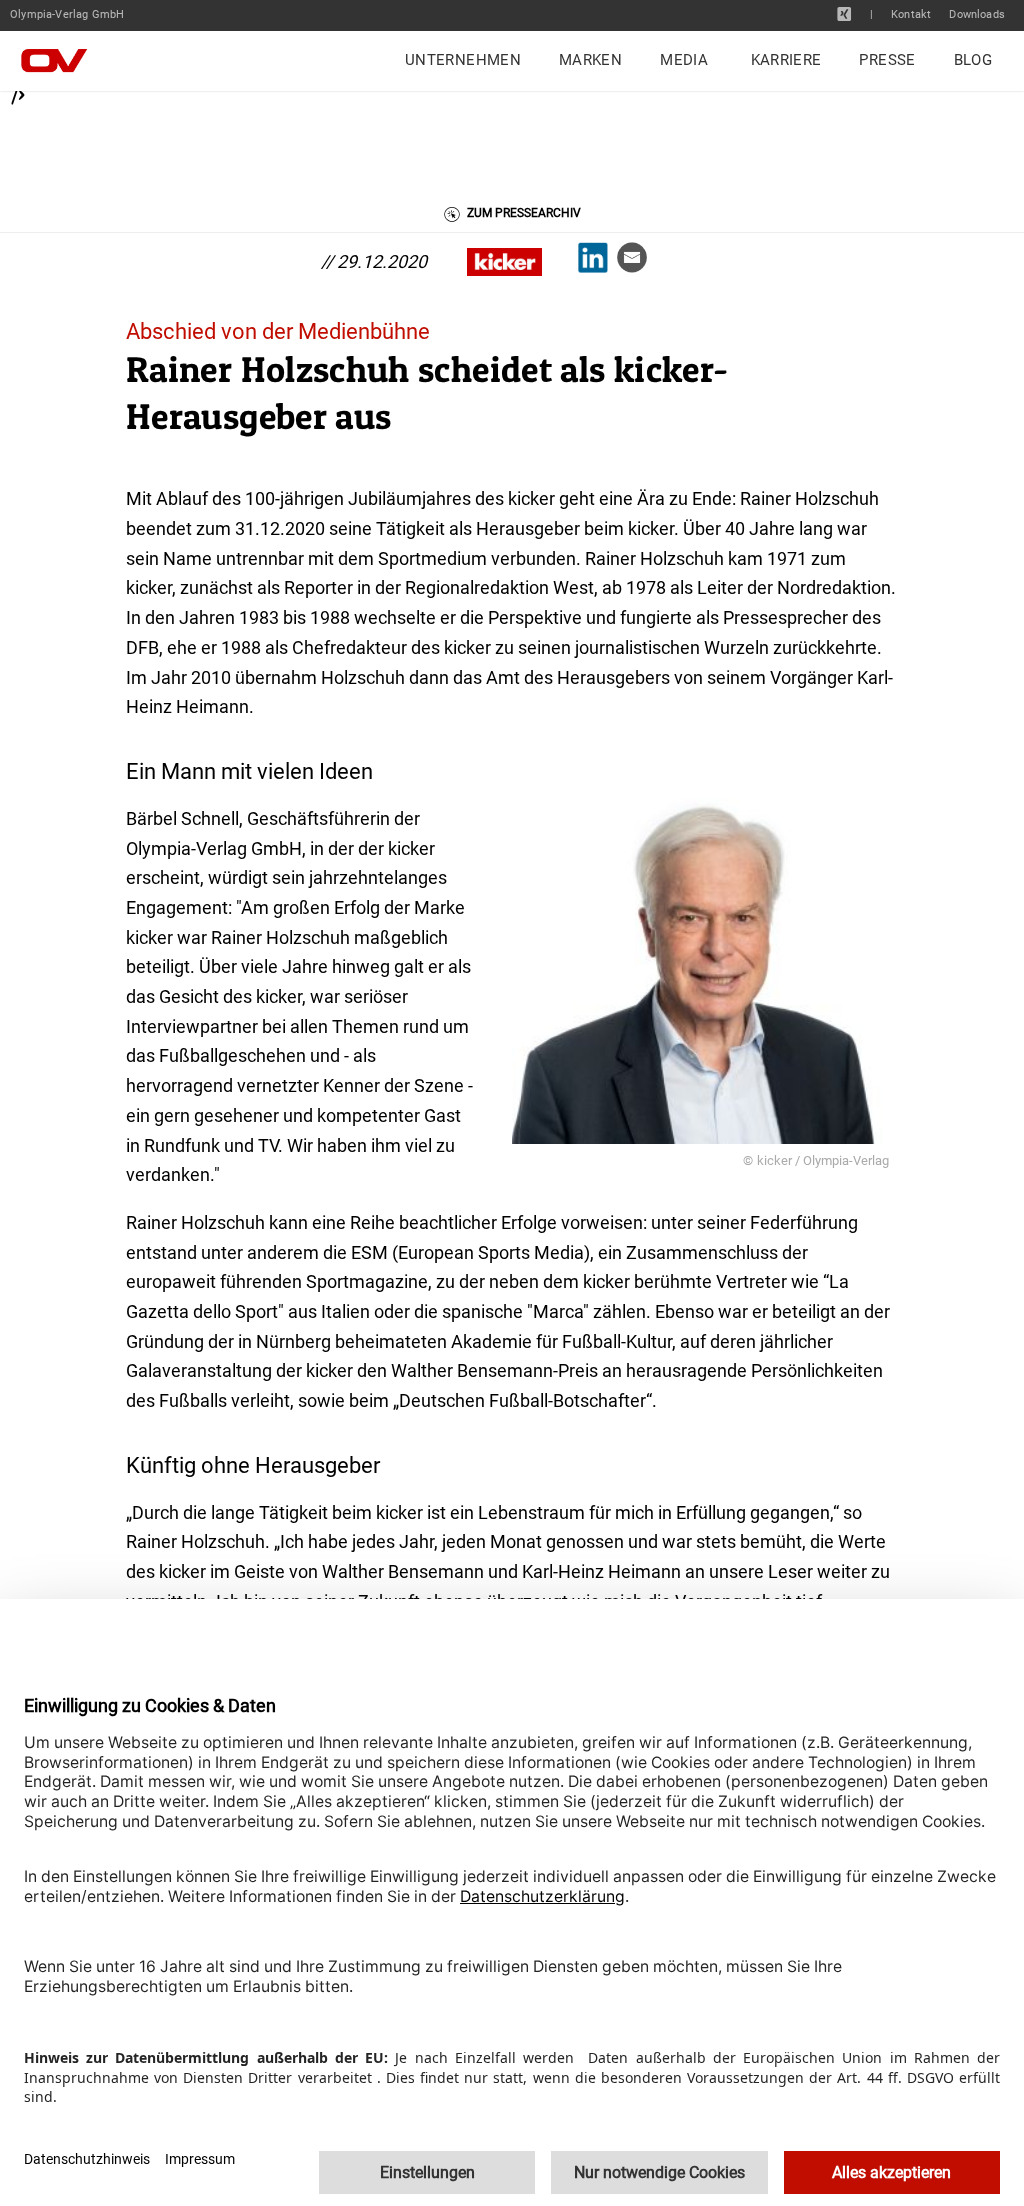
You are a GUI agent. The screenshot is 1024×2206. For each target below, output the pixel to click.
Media (684, 60)
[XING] (844, 14)
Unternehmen (463, 60)
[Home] (60, 61)
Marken (590, 60)
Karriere (786, 60)
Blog (973, 60)
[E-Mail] (636, 262)
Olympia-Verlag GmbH (67, 14)
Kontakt (911, 15)
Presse (887, 60)
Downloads (977, 15)
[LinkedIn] (597, 262)
